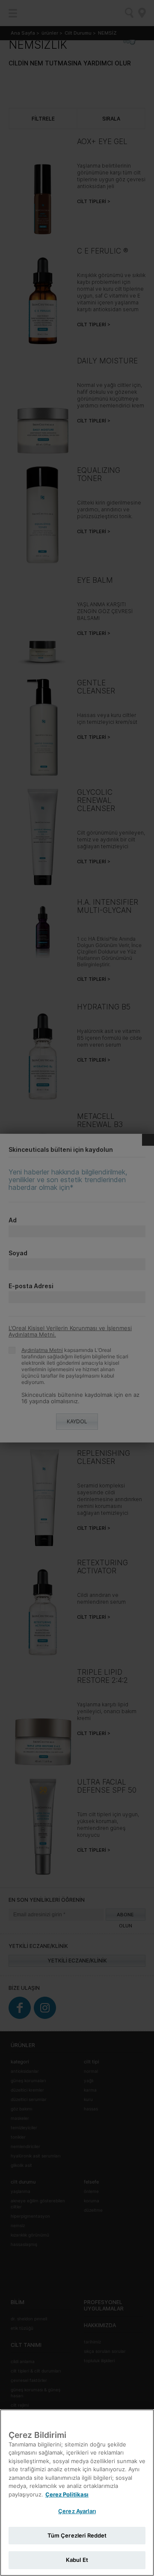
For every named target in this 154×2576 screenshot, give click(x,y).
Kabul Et (77, 2560)
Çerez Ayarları (77, 2511)
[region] (77, 2493)
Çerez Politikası (67, 2494)
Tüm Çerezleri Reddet (77, 2535)
